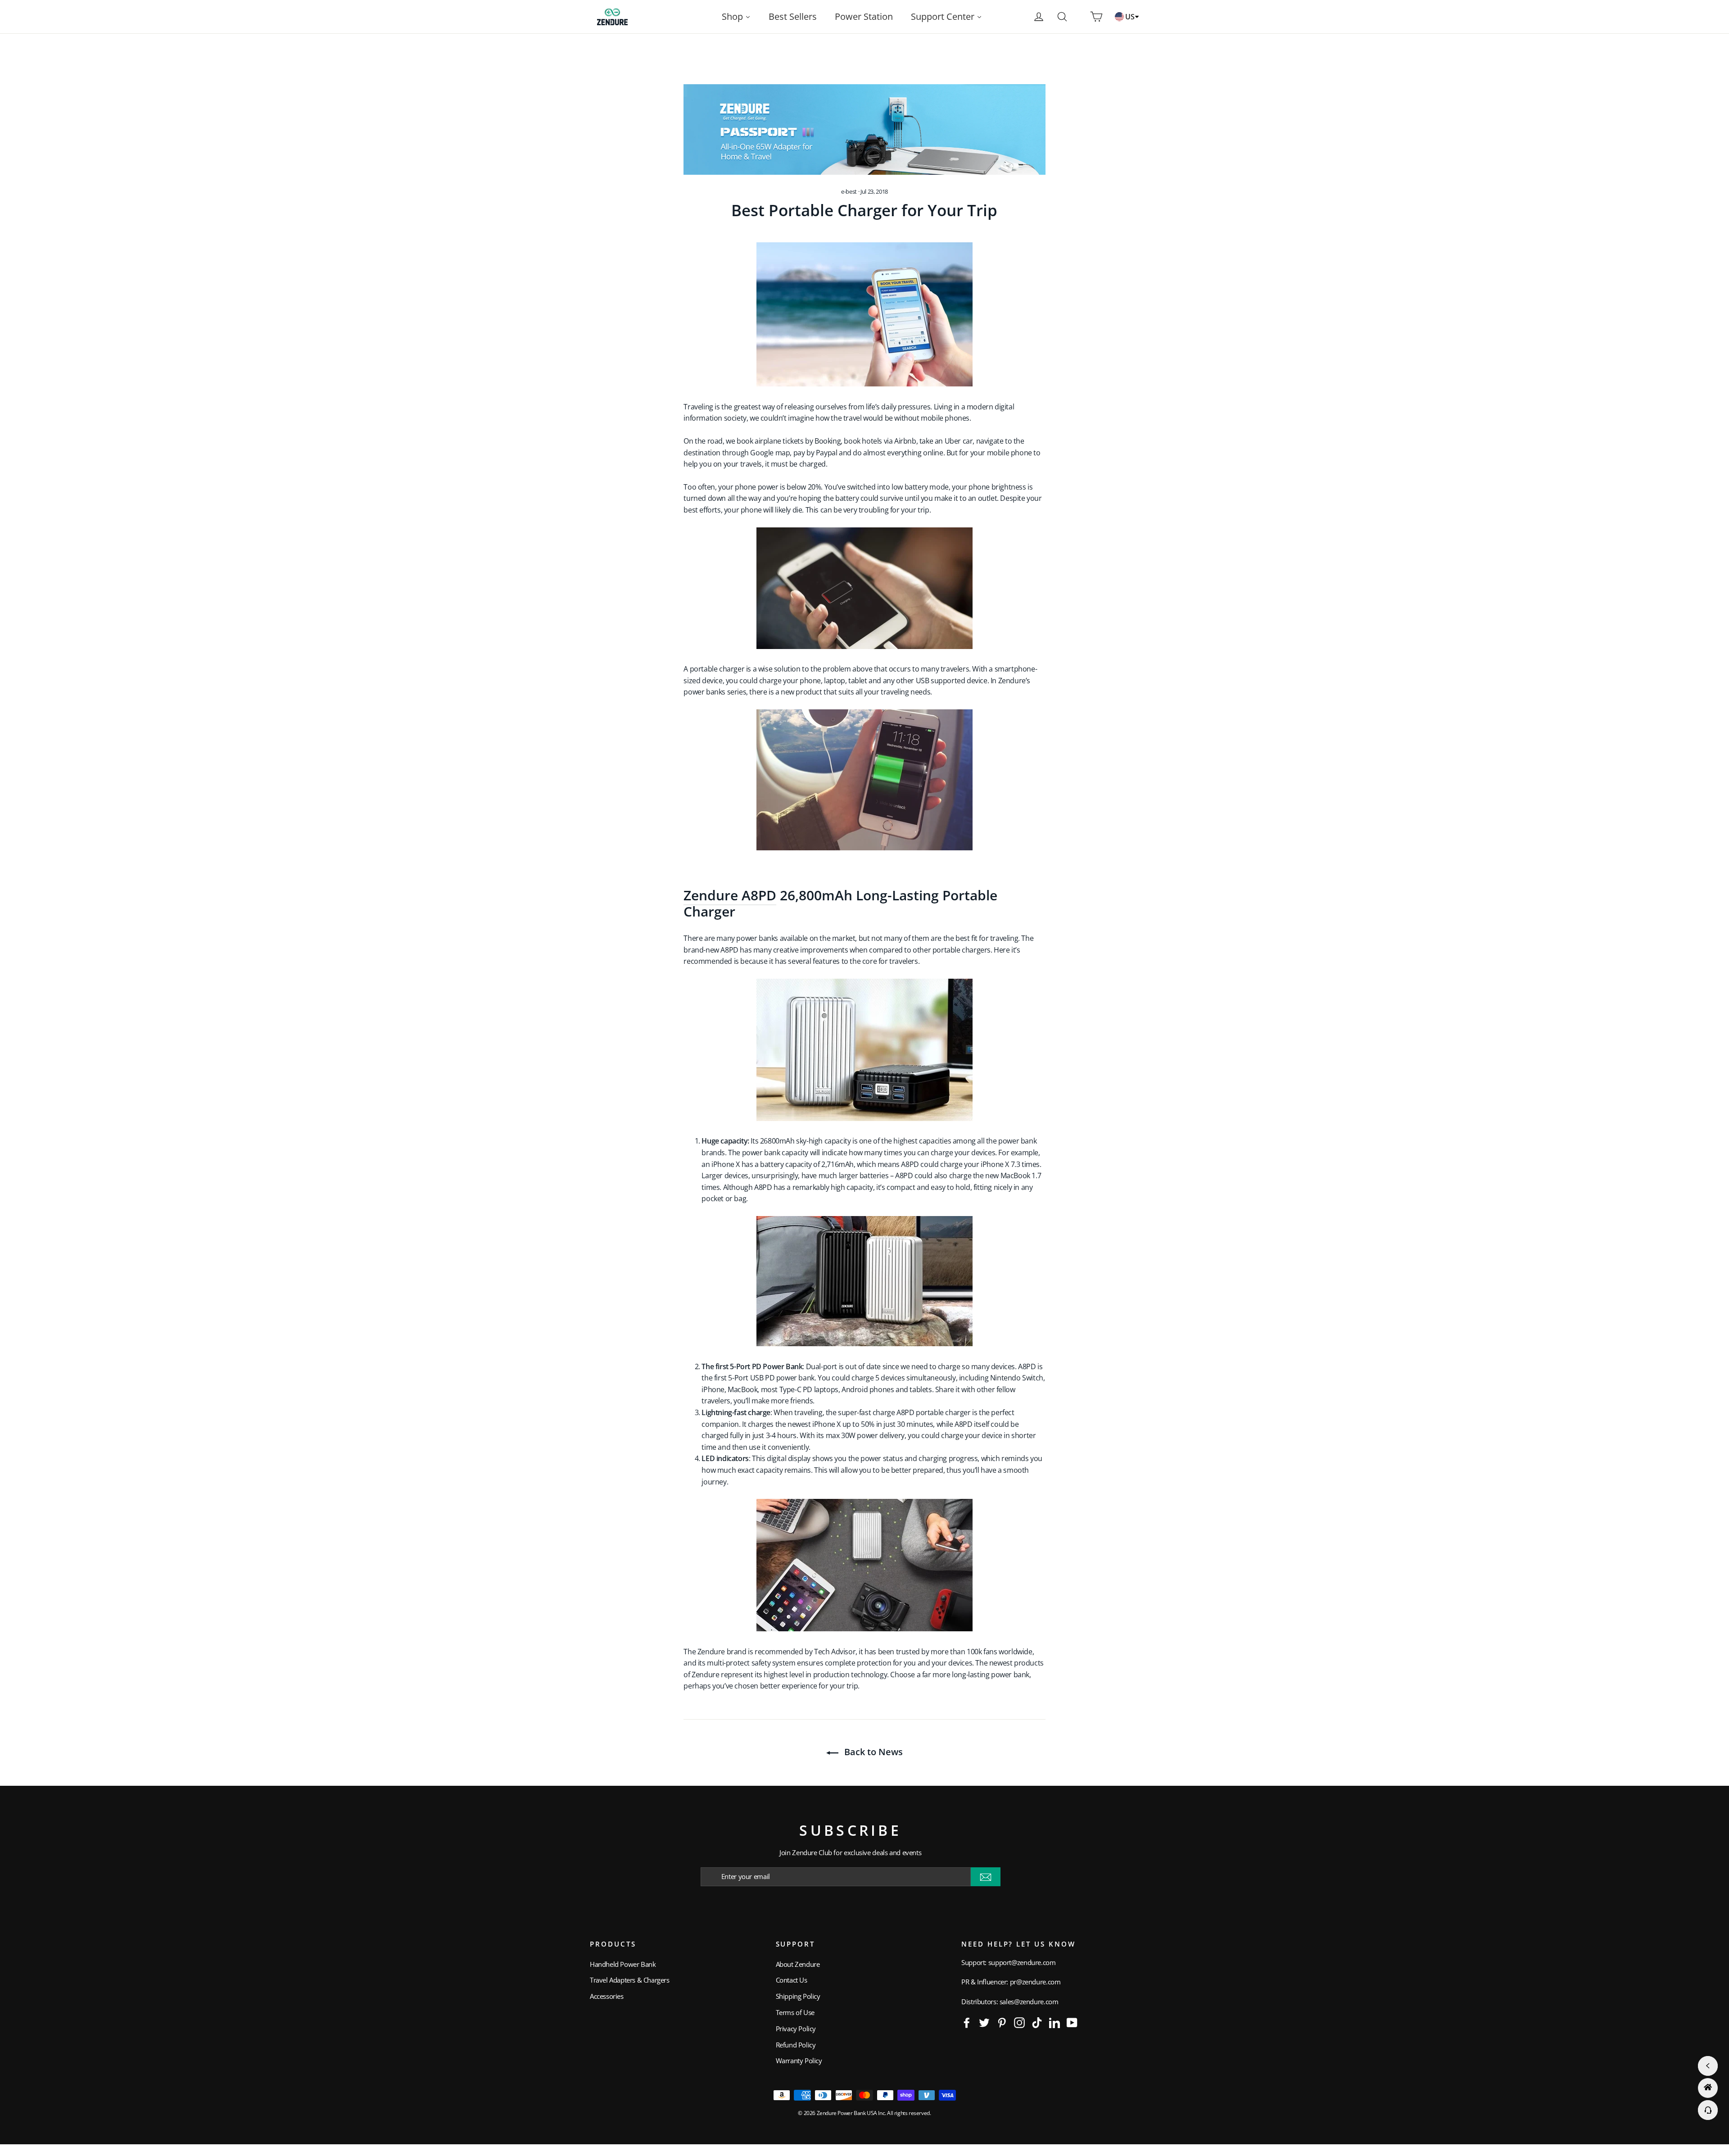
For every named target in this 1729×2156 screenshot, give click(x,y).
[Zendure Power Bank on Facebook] (967, 2022)
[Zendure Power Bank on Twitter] (984, 2022)
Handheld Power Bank (623, 1964)
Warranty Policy (799, 2061)
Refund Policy (796, 2045)
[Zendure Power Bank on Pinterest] (1002, 2022)
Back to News (872, 1752)
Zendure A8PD (730, 895)
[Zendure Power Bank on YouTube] (1072, 2022)
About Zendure (798, 1964)
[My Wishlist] (1079, 17)
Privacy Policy (796, 2029)
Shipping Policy (798, 1996)
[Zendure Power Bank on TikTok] (1037, 2022)
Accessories (607, 1996)
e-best (849, 191)
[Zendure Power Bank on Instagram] (1019, 2022)
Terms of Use (795, 2012)
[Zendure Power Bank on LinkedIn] (1055, 2022)
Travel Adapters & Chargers (630, 1980)
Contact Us (792, 1980)
